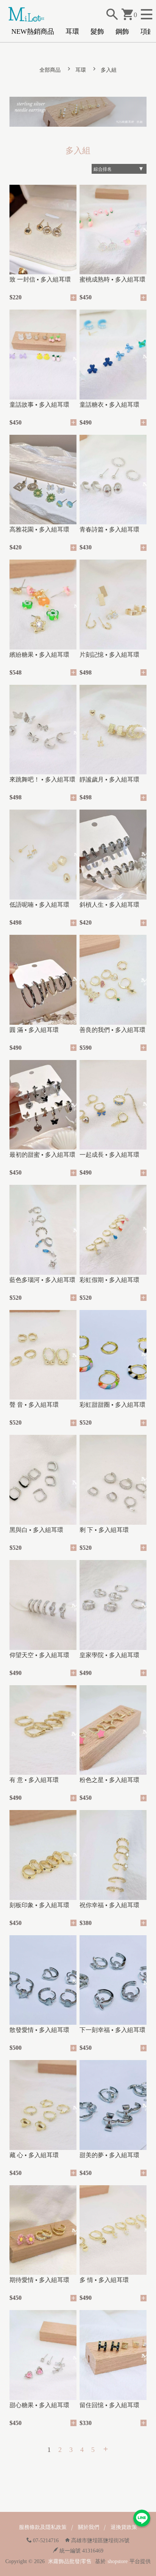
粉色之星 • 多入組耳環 (109, 1780)
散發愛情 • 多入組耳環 (39, 2030)
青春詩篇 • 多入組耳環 (109, 529)
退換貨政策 (124, 2527)
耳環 (72, 31)
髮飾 (97, 31)
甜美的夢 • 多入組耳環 (109, 2155)
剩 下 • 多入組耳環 (104, 1530)
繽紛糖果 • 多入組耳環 (39, 655)
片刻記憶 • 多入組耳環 (109, 655)
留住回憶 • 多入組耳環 (109, 2405)
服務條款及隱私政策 (43, 2527)
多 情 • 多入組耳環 (104, 2280)
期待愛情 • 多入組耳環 (39, 2280)
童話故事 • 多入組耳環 (39, 405)
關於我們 (89, 2527)
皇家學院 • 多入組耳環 (109, 1655)
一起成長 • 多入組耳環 (109, 1155)
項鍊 (147, 31)
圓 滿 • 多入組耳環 (34, 1030)
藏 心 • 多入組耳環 (34, 2155)
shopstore (118, 2561)
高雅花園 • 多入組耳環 (39, 529)
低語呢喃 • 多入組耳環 (39, 905)
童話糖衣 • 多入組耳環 (109, 405)
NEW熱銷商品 (33, 31)
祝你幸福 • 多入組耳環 (109, 1905)
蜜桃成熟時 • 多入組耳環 (112, 279)
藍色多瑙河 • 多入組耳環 (42, 1280)
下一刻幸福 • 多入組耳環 (112, 2030)
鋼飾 (122, 31)
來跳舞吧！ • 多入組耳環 (42, 779)
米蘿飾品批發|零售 (70, 2561)
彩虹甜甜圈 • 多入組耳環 (112, 1405)
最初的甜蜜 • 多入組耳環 (42, 1155)
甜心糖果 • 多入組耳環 (39, 2405)
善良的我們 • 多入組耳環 (112, 1030)
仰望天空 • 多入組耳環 (39, 1655)
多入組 (109, 70)
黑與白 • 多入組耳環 (36, 1530)
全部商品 (50, 70)
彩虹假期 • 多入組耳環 (109, 1280)
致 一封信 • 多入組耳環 (40, 279)
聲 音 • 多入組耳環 (34, 1405)
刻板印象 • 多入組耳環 (39, 1905)
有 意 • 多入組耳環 (34, 1780)
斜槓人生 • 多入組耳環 (109, 905)
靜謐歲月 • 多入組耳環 (109, 779)
